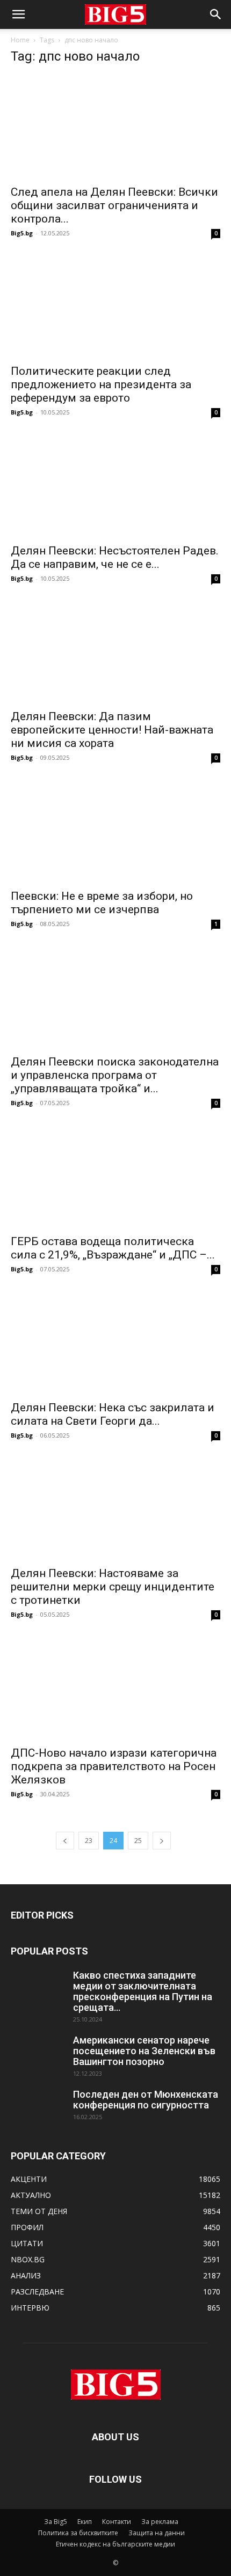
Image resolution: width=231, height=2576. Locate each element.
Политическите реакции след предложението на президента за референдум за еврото (101, 384)
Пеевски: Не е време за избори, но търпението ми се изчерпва (102, 903)
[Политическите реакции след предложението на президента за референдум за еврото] (115, 306)
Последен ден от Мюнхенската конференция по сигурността (146, 2100)
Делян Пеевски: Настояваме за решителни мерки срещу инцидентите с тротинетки (113, 1587)
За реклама (160, 2522)
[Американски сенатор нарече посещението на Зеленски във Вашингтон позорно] (38, 2054)
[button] (18, 14)
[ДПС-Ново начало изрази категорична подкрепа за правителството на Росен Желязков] (115, 1688)
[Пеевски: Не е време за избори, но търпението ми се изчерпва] (115, 831)
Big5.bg (22, 233)
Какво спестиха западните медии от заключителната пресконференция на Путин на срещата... (143, 1991)
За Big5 (56, 2522)
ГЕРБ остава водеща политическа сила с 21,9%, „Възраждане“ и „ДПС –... (113, 1248)
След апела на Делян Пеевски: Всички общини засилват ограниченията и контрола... (114, 205)
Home (20, 40)
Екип (85, 2522)
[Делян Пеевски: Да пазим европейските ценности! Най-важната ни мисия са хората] (115, 652)
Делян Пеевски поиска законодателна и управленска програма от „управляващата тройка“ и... (115, 1075)
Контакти (117, 2522)
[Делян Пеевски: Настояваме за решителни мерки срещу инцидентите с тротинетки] (115, 1509)
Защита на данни (157, 2533)
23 (89, 1841)
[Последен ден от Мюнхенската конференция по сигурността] (38, 2108)
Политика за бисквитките (78, 2533)
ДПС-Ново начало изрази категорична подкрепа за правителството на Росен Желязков (114, 1766)
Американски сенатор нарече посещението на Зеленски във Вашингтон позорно (144, 2051)
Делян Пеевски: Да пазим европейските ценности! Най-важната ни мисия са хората (112, 730)
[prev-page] (65, 1841)
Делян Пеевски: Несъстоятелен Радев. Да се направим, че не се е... (115, 557)
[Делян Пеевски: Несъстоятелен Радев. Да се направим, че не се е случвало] (115, 486)
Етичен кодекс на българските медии (115, 2544)
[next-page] (162, 1841)
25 (138, 1841)
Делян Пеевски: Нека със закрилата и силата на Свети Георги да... (113, 1414)
